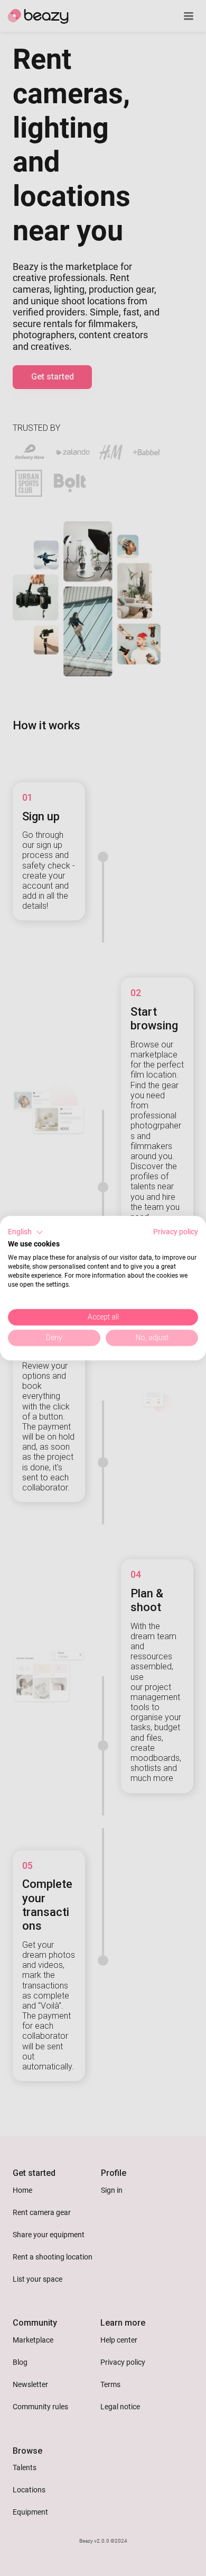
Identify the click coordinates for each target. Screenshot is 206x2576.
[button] (26, 1232)
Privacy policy (176, 1232)
